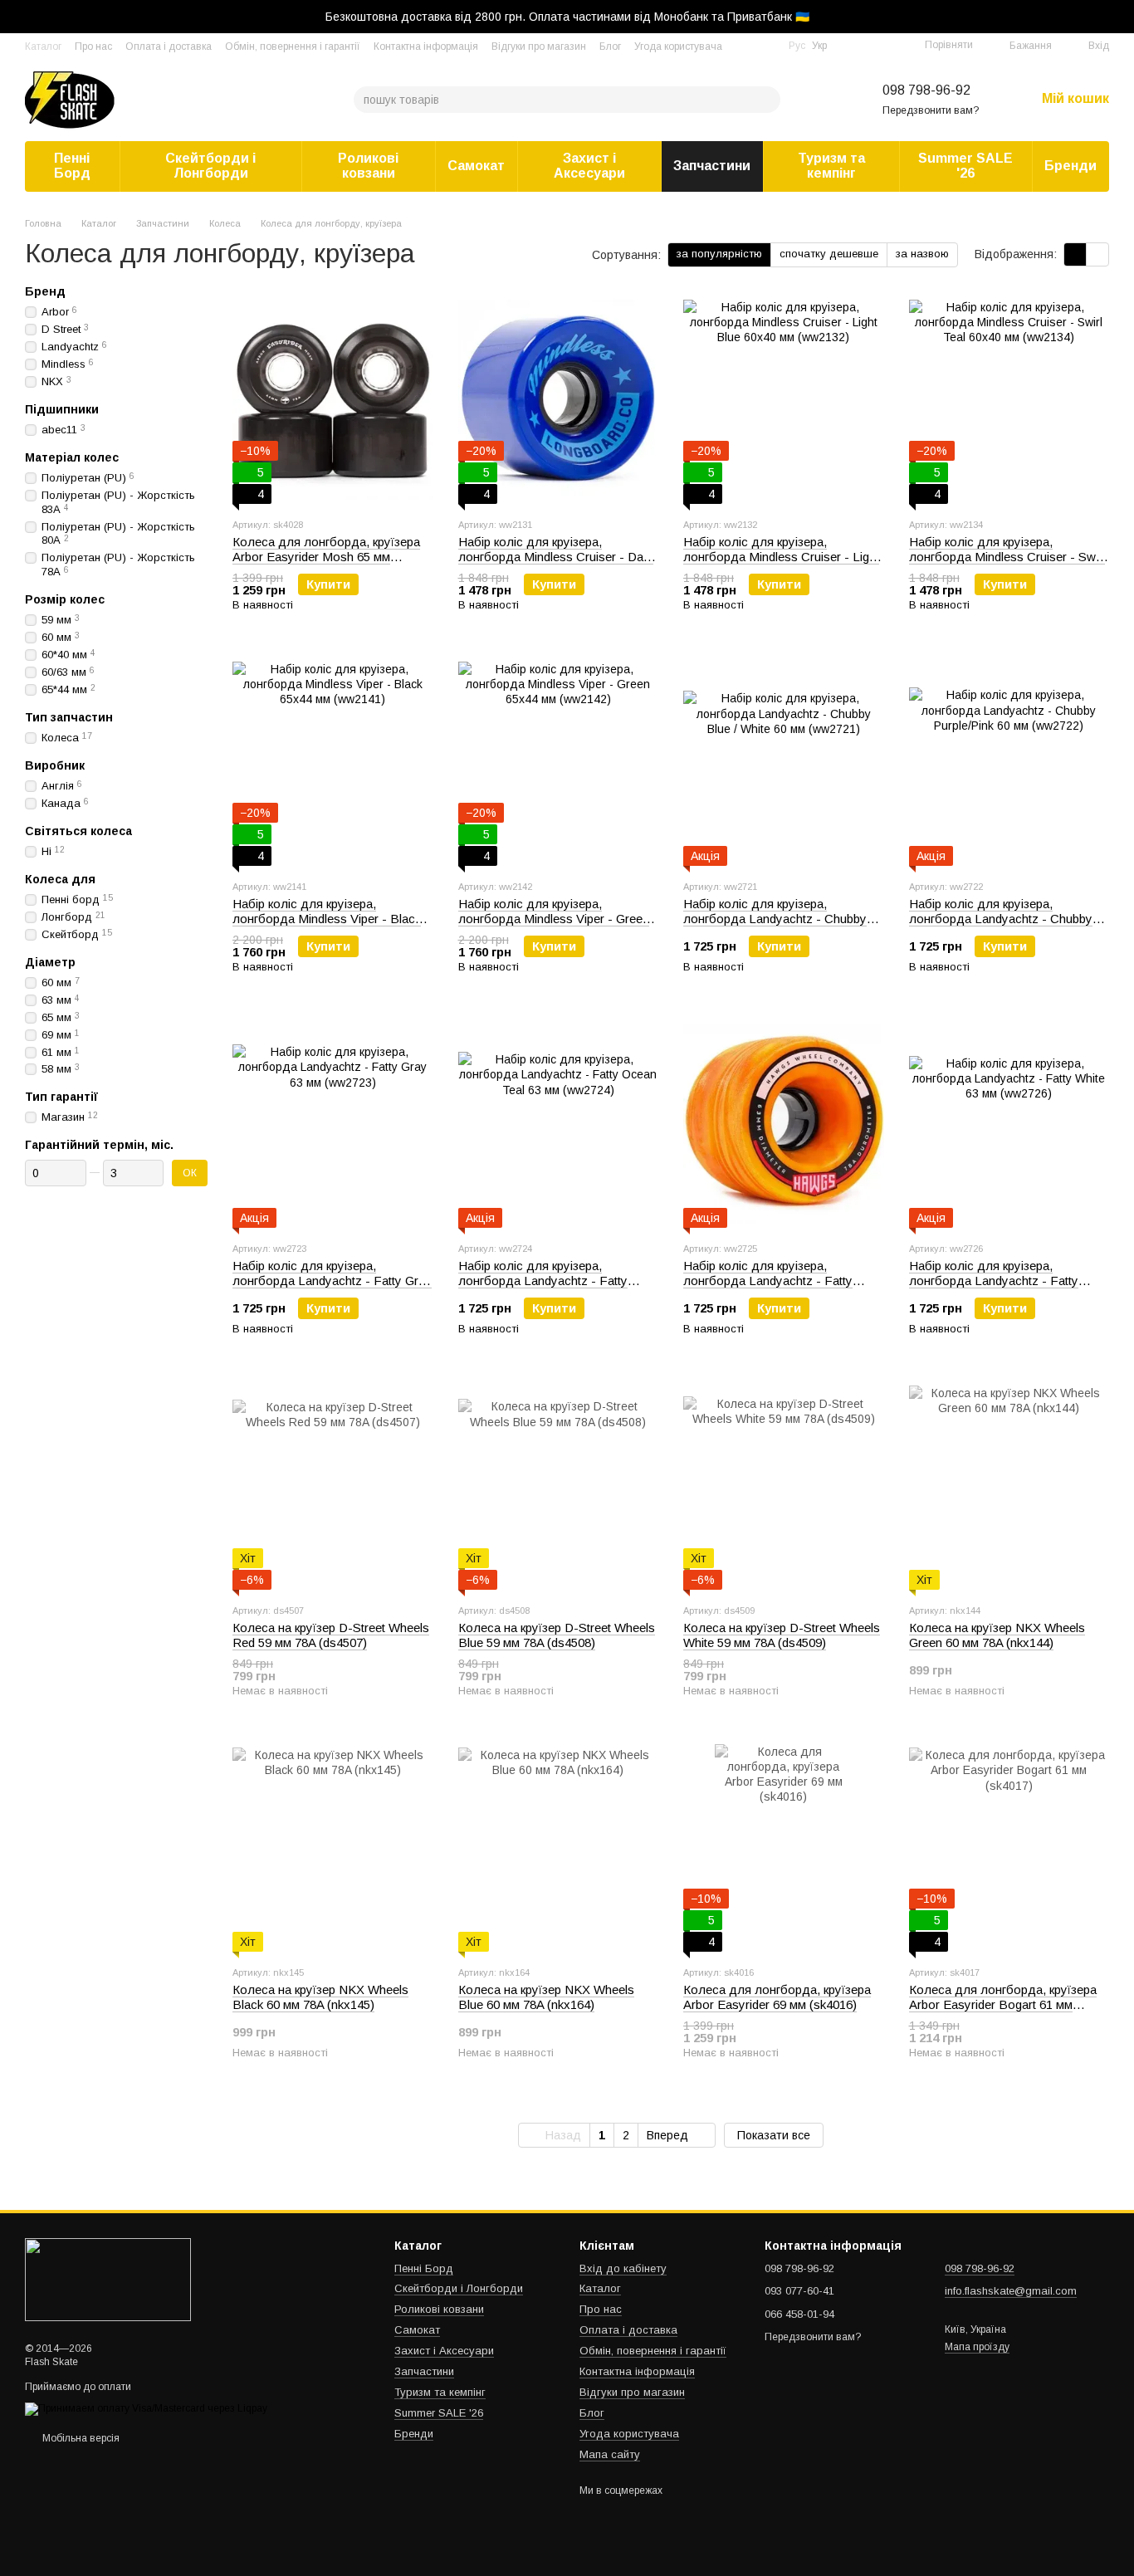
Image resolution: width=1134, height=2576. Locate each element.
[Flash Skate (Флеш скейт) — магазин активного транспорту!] (108, 2279)
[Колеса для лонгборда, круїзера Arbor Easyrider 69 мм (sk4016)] (784, 1848)
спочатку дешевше (829, 254)
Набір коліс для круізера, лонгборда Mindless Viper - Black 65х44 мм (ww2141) (327, 919)
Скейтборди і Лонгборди (210, 166)
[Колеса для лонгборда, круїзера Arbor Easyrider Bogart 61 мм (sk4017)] (1009, 1848)
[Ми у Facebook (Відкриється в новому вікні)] (745, 46)
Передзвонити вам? (931, 110)
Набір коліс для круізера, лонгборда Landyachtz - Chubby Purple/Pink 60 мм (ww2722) (1001, 919)
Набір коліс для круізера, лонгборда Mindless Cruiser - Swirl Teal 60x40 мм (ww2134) (1007, 557)
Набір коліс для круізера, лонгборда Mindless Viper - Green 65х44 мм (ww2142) (554, 919)
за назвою (922, 254)
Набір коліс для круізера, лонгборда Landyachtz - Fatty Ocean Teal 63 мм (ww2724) (543, 1281)
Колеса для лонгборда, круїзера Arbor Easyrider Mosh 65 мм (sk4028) (326, 557)
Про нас (93, 46)
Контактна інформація (426, 46)
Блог (610, 46)
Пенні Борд (72, 166)
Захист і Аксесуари (589, 166)
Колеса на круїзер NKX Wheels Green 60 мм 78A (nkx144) (997, 1635)
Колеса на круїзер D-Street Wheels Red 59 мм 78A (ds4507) (331, 1635)
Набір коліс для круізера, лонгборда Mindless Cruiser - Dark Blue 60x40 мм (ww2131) (556, 557)
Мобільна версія (80, 2438)
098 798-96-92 (926, 90)
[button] (1121, 17)
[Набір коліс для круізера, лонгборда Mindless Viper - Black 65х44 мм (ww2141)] (333, 762)
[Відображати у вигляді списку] (1097, 254)
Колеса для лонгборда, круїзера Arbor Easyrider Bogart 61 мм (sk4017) (1003, 2004)
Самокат (476, 166)
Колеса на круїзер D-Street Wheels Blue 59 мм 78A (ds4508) (557, 1635)
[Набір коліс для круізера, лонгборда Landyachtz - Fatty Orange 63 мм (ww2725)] (784, 1124)
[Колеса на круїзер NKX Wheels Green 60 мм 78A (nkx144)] (1009, 1486)
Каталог (43, 46)
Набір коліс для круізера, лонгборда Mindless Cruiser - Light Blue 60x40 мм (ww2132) (781, 557)
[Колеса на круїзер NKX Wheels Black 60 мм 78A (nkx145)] (333, 1848)
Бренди (1070, 166)
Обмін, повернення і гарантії (293, 46)
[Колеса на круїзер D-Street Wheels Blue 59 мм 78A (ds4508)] (559, 1486)
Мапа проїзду (977, 2347)
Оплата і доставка (169, 46)
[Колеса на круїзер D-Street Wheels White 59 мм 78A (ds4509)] (784, 1486)
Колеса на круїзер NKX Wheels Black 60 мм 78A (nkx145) (320, 1997)
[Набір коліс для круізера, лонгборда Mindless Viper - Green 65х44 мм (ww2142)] (559, 762)
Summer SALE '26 (965, 166)
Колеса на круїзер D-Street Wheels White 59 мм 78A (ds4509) (782, 1635)
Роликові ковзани (368, 166)
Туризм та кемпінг (831, 166)
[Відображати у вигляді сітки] (1075, 254)
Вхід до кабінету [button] (623, 2268)
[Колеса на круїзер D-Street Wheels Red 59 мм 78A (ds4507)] (333, 1486)
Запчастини (712, 166)
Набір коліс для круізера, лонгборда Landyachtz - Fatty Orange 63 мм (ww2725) (768, 1281)
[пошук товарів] (767, 100)
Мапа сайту (610, 2454)
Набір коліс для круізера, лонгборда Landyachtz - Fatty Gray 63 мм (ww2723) (332, 1281)
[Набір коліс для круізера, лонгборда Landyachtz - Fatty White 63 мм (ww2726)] (1009, 1124)
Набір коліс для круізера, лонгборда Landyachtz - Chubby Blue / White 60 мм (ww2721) (775, 919)
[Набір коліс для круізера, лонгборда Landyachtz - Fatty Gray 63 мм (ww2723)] (333, 1124)
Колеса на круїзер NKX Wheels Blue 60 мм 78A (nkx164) (546, 1997)
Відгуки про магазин (539, 46)
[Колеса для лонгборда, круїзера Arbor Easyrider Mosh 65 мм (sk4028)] (333, 400)
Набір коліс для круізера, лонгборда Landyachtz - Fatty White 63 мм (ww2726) (994, 1281)
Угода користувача (678, 46)
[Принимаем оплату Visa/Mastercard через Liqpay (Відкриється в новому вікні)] (146, 2408)
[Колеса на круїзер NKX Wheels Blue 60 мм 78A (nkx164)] (559, 1848)
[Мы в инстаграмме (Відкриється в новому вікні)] (765, 46)
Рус (797, 46)
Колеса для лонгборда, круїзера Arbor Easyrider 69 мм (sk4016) (777, 1997)
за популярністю (719, 254)
